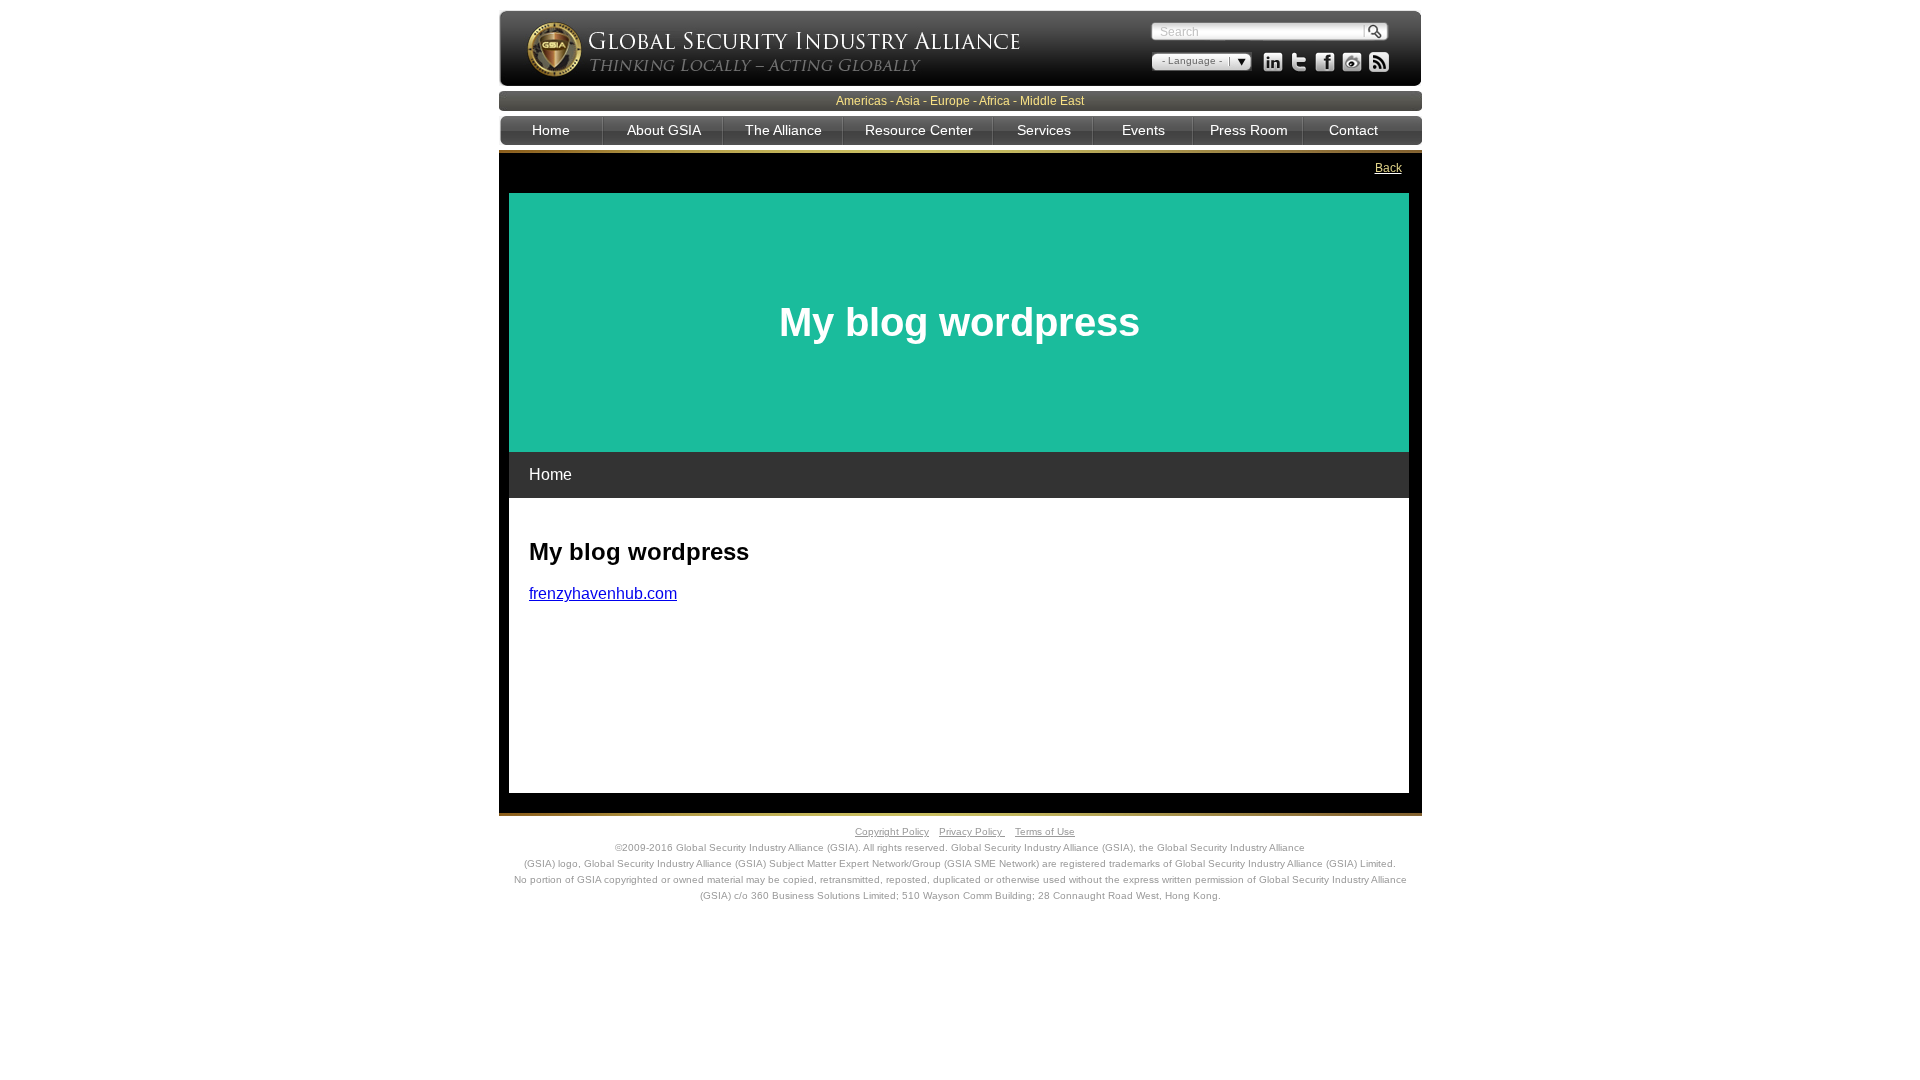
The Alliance (783, 130)
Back (1388, 168)
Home (551, 130)
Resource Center (919, 130)
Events (1143, 130)
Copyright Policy (892, 831)
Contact (1353, 130)
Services (1044, 130)
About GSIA (664, 130)
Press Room (1249, 130)
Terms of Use (1045, 831)
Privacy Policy (972, 831)
